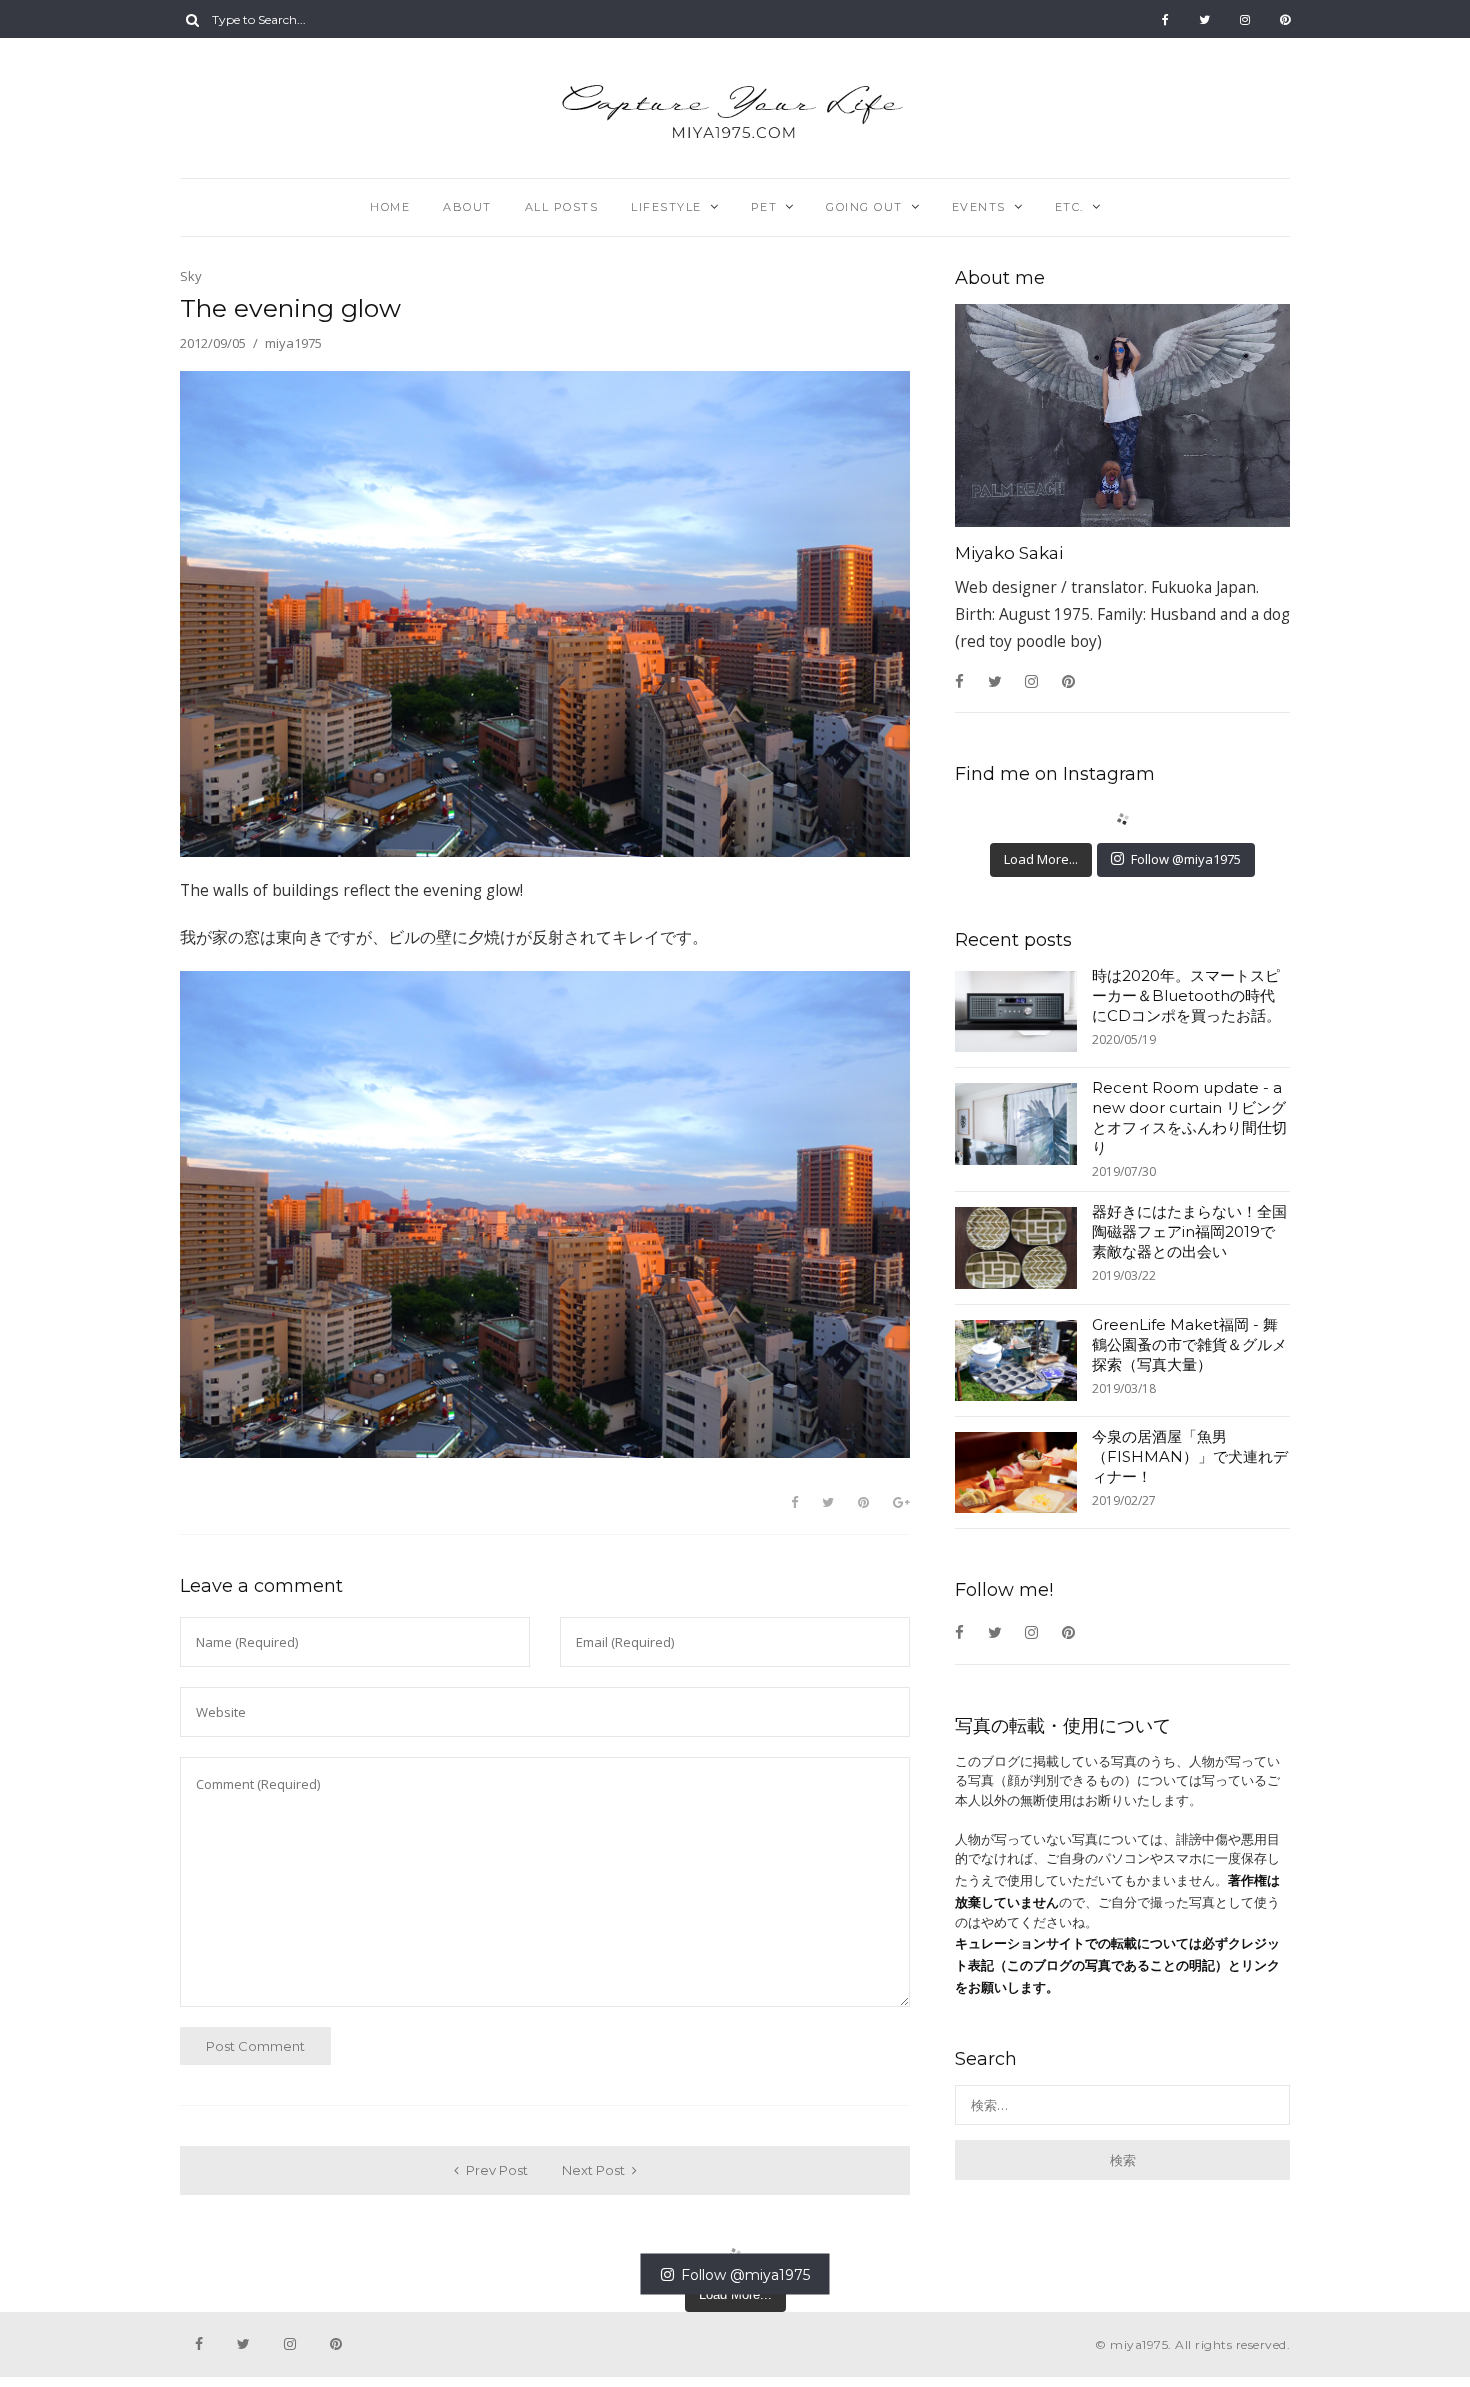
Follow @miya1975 (1186, 859)
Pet (764, 207)
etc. (1069, 207)
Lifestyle (666, 207)
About (467, 207)
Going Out (864, 207)
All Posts (562, 207)
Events (979, 207)
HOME (390, 207)
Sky (191, 276)
